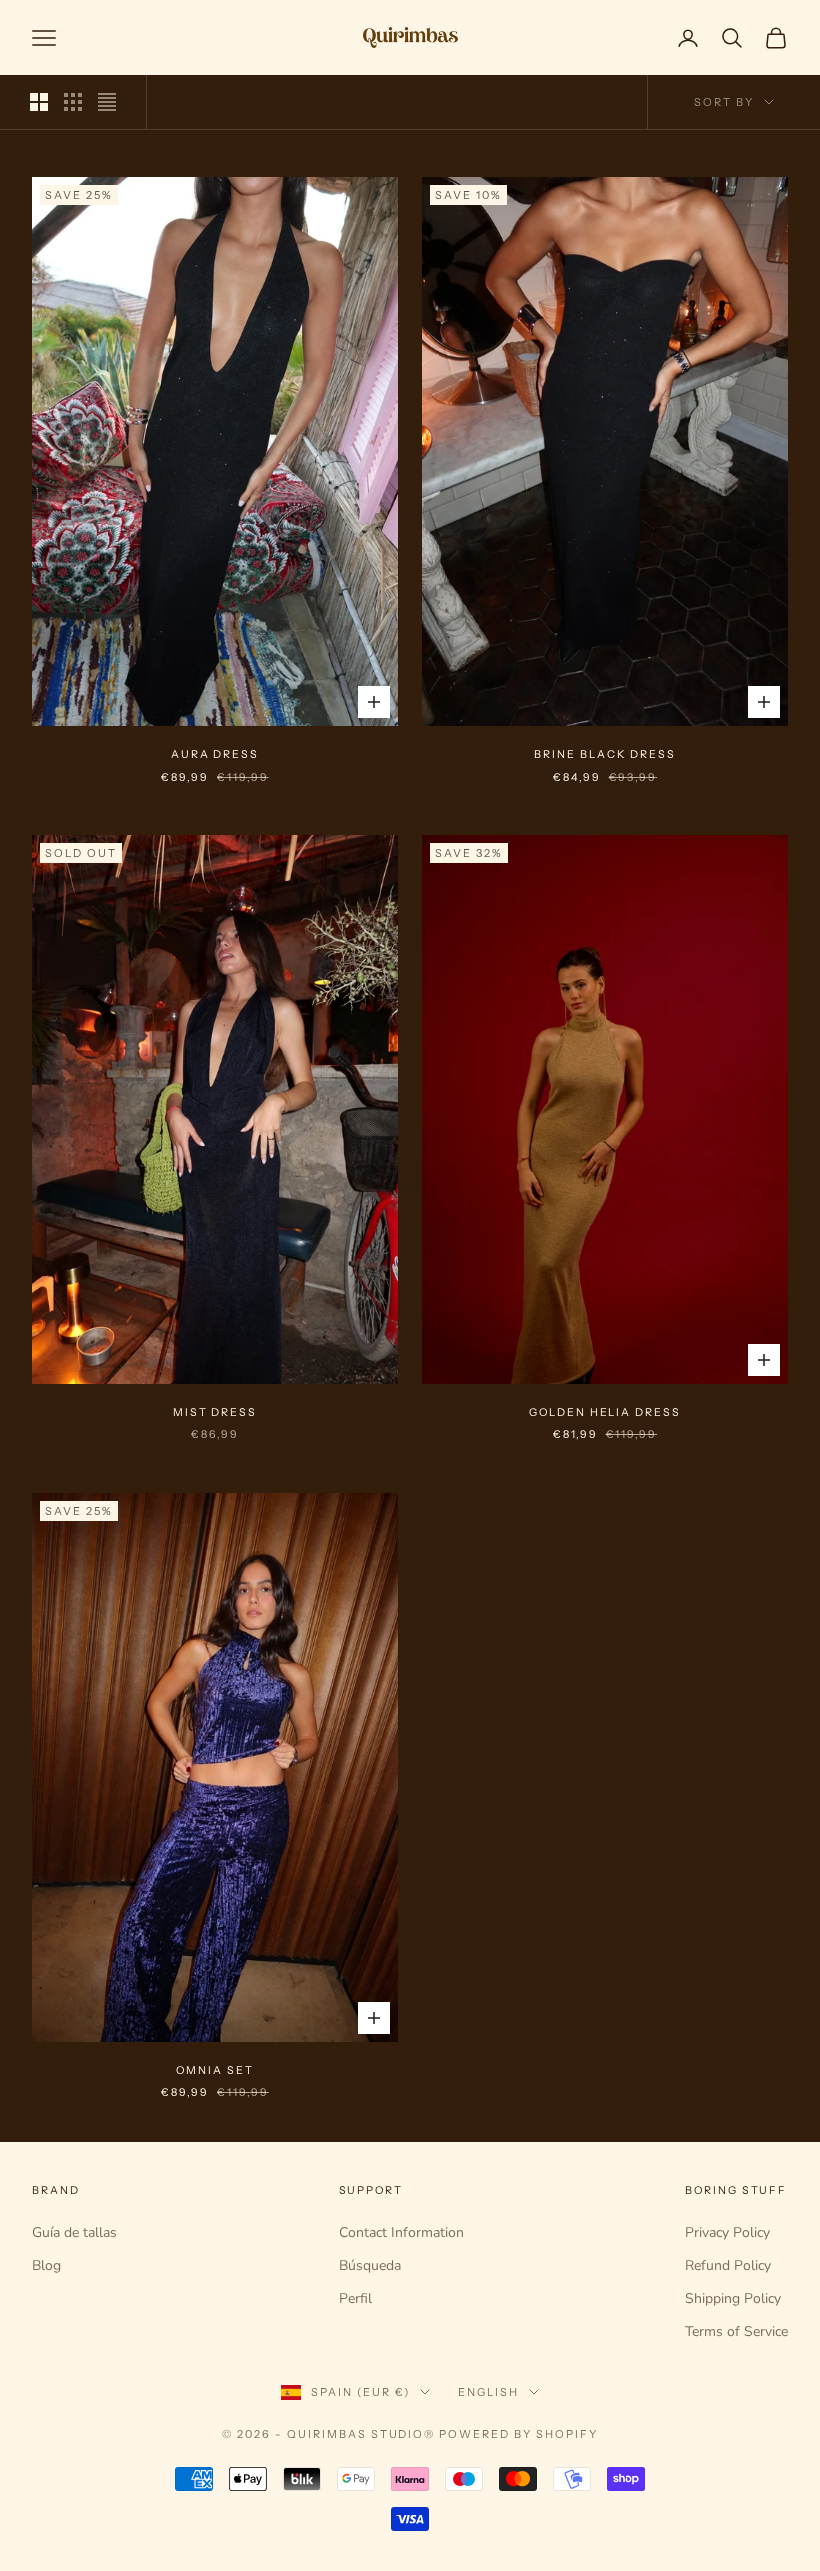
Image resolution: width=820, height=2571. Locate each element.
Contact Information (401, 2232)
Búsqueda (370, 2265)
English (488, 2392)
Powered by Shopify (518, 2434)
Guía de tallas (74, 2232)
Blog (46, 2265)
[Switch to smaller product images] (73, 102)
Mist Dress (215, 1412)
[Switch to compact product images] (107, 102)
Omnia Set (215, 2070)
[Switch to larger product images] (39, 102)
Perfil (355, 2298)
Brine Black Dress (604, 754)
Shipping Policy (733, 2298)
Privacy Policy (727, 2232)
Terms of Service (736, 2331)
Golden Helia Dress (605, 1412)
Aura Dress (215, 754)
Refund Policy (728, 2265)
